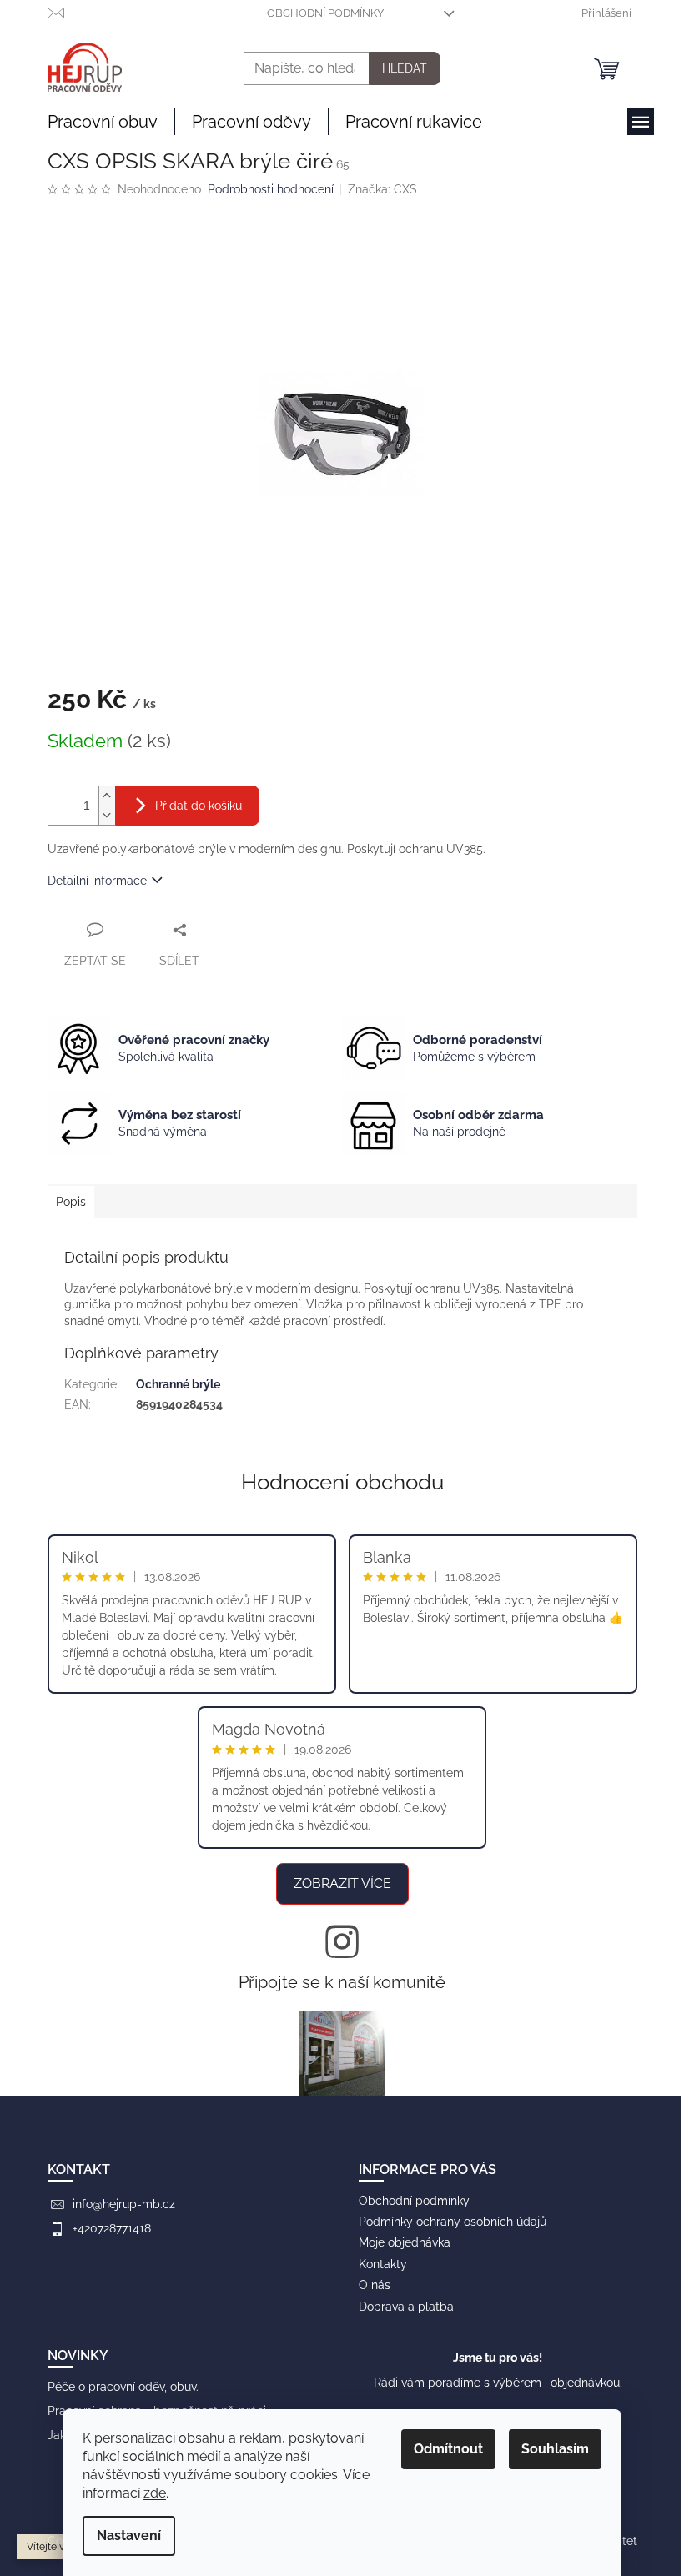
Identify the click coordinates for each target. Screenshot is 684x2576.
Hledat (405, 68)
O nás (375, 2285)
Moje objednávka (405, 2242)
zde (155, 2493)
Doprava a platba (406, 2307)
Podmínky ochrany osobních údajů (453, 2222)
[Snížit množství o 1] (107, 815)
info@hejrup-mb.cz (124, 2204)
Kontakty (383, 2264)
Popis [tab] (71, 1202)
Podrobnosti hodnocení (271, 189)
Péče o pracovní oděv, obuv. (123, 2387)
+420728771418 (112, 2228)
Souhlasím (555, 2449)
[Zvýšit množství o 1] (107, 796)
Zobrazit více (342, 1883)
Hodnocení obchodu (342, 1482)
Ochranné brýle (178, 1384)
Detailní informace (97, 881)
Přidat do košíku (199, 806)
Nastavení (129, 2536)
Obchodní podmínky (325, 13)
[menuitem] (103, 122)
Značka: (382, 189)
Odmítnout (448, 2449)
